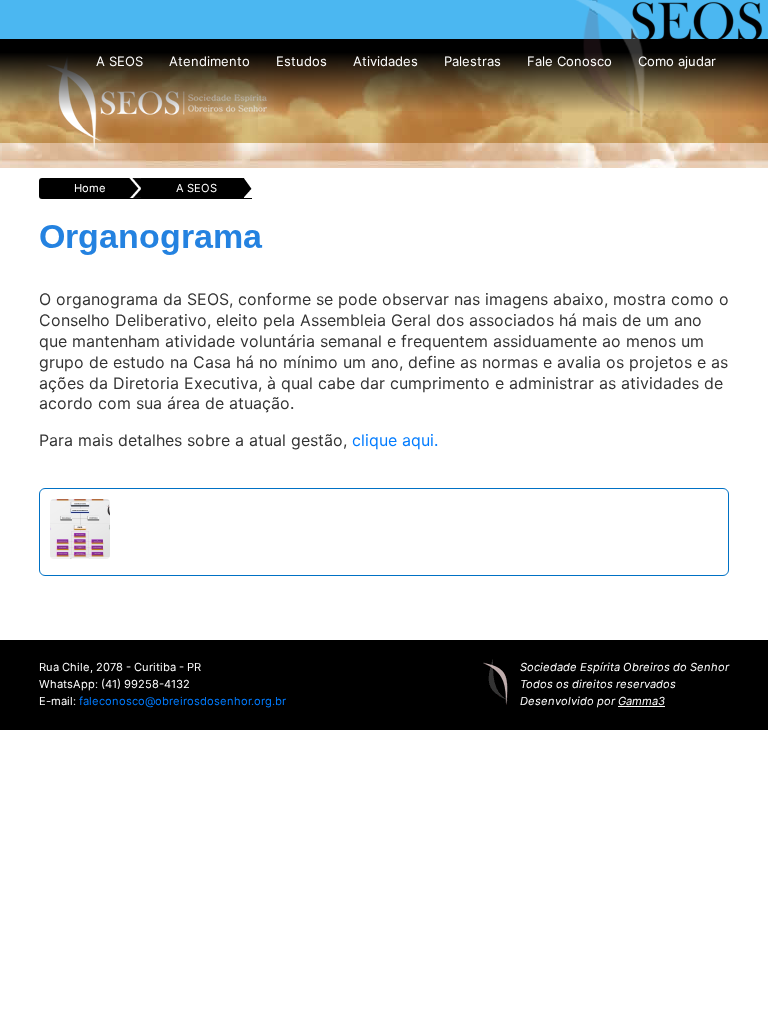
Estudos (301, 61)
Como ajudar (677, 61)
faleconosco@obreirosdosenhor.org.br (182, 701)
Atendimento (209, 61)
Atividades (385, 61)
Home (90, 188)
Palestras (472, 61)
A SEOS (119, 61)
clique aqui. (395, 440)
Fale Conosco (569, 61)
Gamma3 (641, 701)
